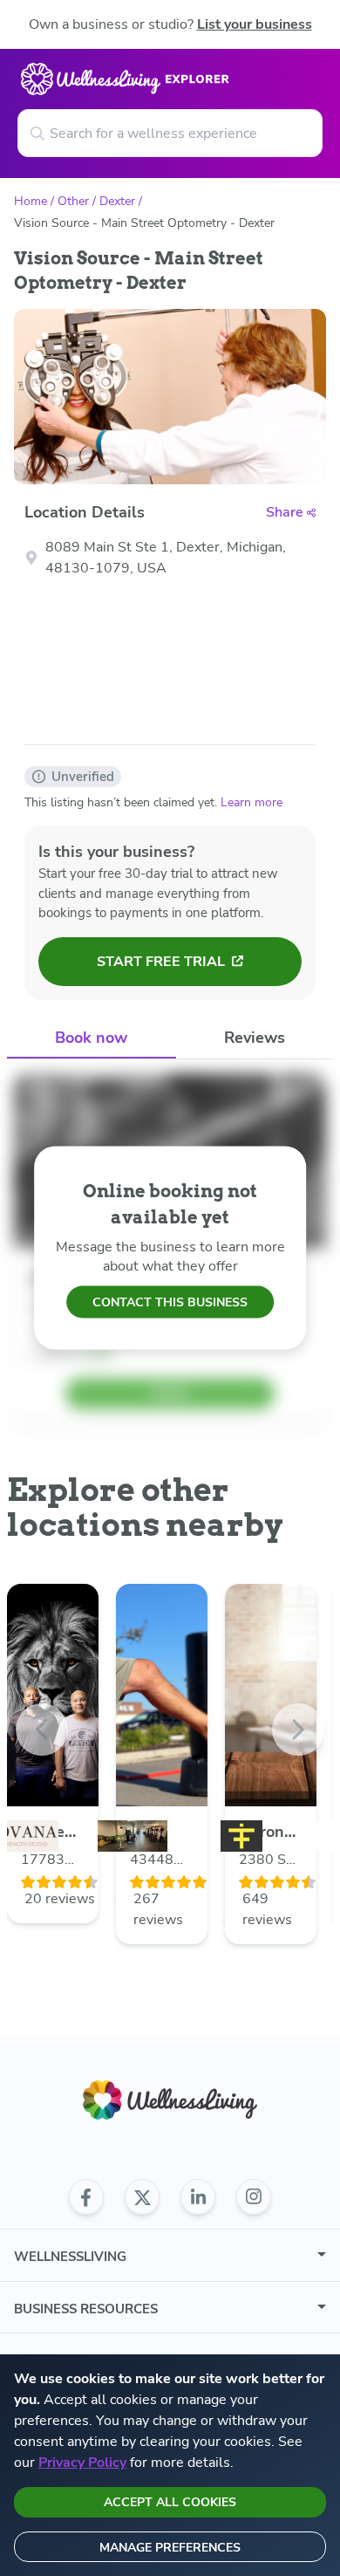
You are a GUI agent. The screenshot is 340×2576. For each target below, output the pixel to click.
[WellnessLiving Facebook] (86, 2197)
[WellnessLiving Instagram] (254, 2197)
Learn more (252, 802)
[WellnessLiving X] (142, 2197)
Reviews (255, 1038)
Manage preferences (170, 2548)
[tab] (92, 1039)
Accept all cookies (170, 2502)
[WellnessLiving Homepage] (170, 2100)
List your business (255, 24)
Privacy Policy (82, 2463)
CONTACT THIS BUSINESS (170, 1302)
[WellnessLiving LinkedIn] (198, 2197)
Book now (91, 1038)
